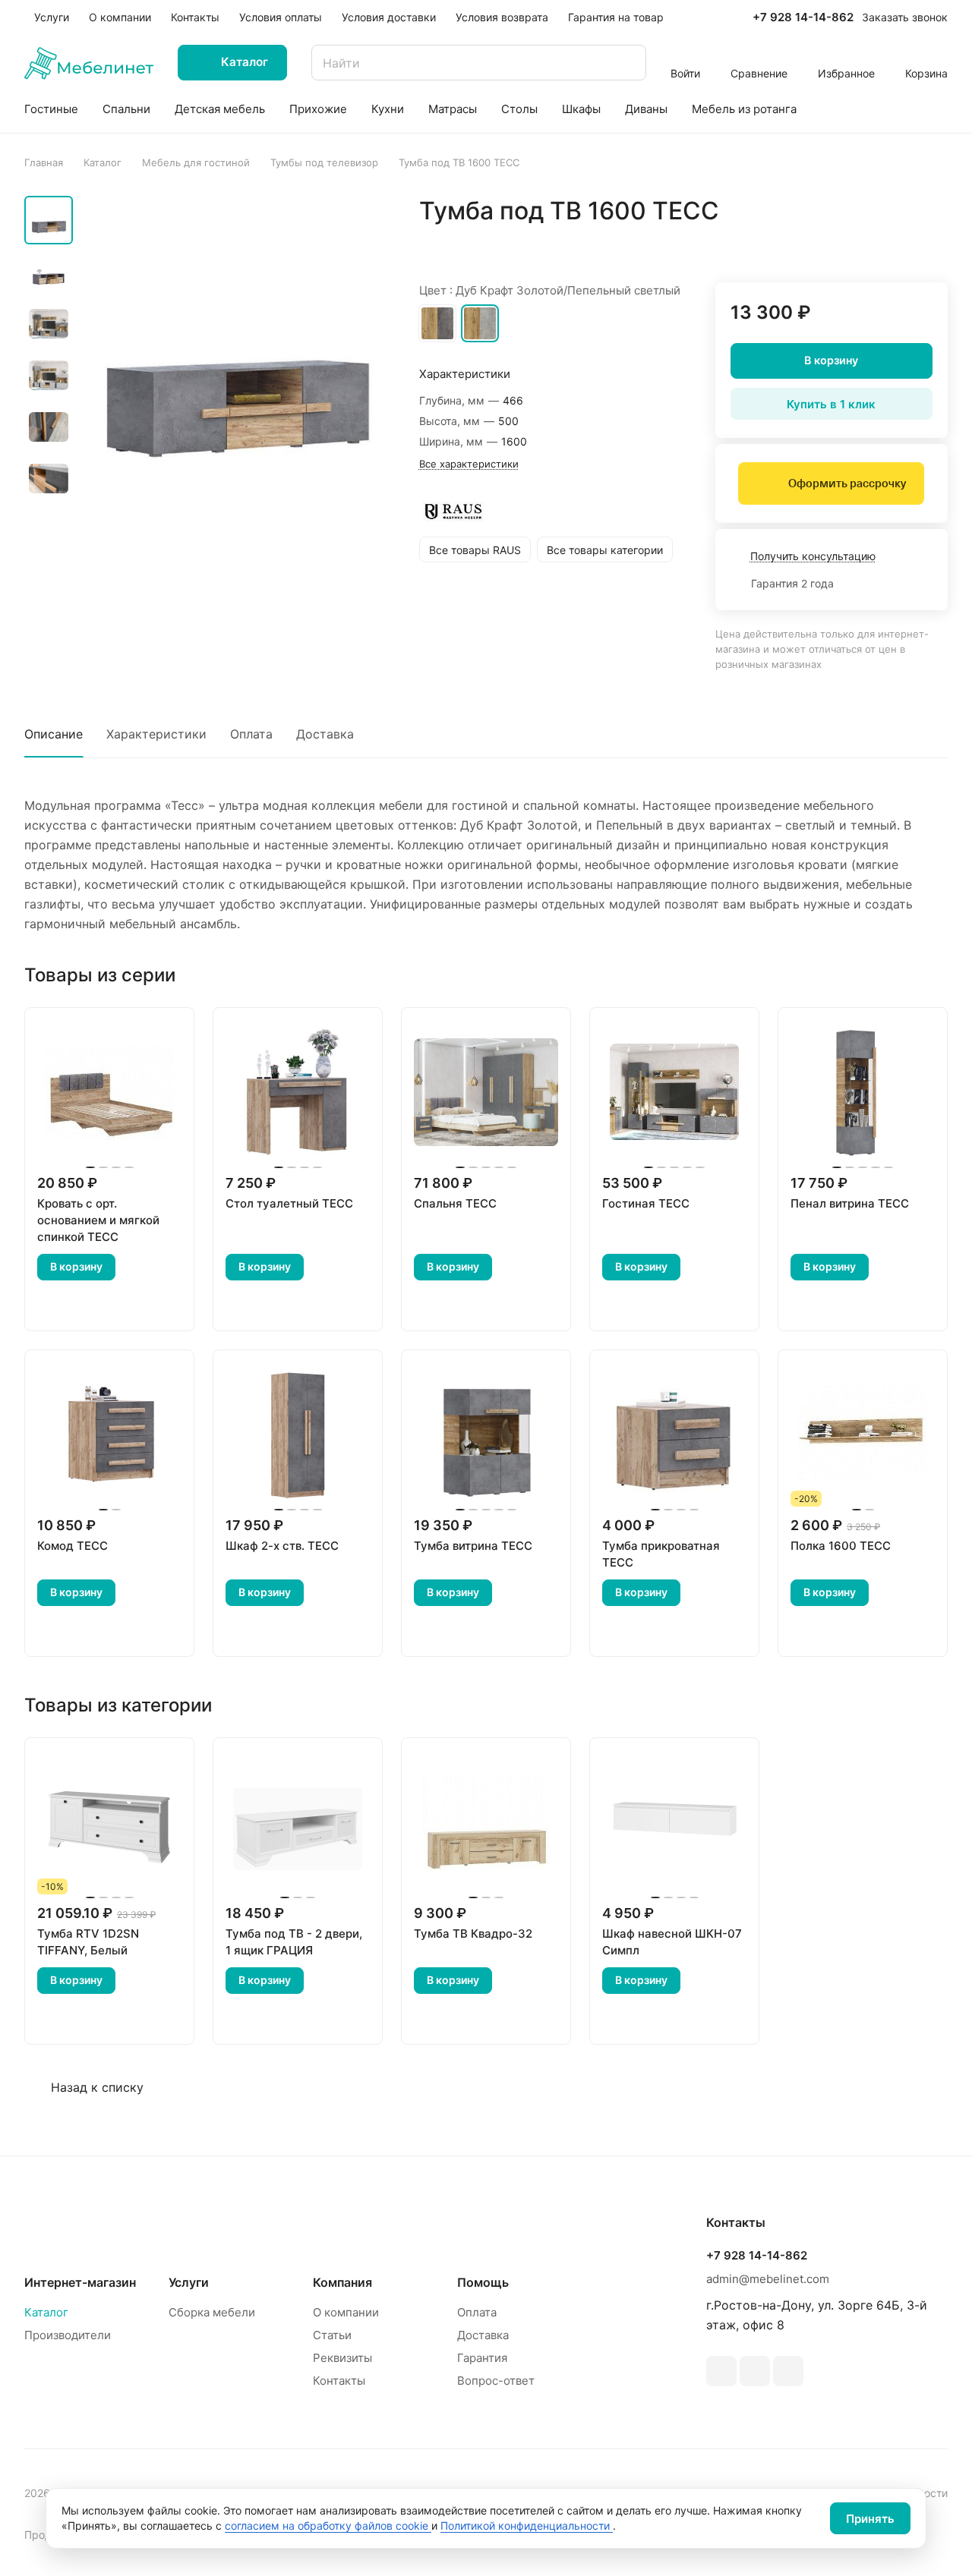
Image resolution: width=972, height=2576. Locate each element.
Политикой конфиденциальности (527, 2526)
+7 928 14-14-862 (803, 17)
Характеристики (156, 734)
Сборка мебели (212, 2312)
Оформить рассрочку (847, 483)
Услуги (189, 2282)
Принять (870, 2519)
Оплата (251, 734)
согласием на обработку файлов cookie (328, 2526)
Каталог (46, 2312)
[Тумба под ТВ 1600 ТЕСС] (235, 354)
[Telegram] (721, 2371)
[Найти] (627, 63)
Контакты (339, 2381)
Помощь (483, 2282)
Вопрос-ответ (496, 2381)
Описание (54, 734)
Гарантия (482, 2358)
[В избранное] (864, 243)
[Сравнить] (900, 243)
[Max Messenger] (788, 2371)
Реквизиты (342, 2358)
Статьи (332, 2335)
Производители (68, 2335)
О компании (346, 2312)
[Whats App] (755, 2371)
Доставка (325, 734)
